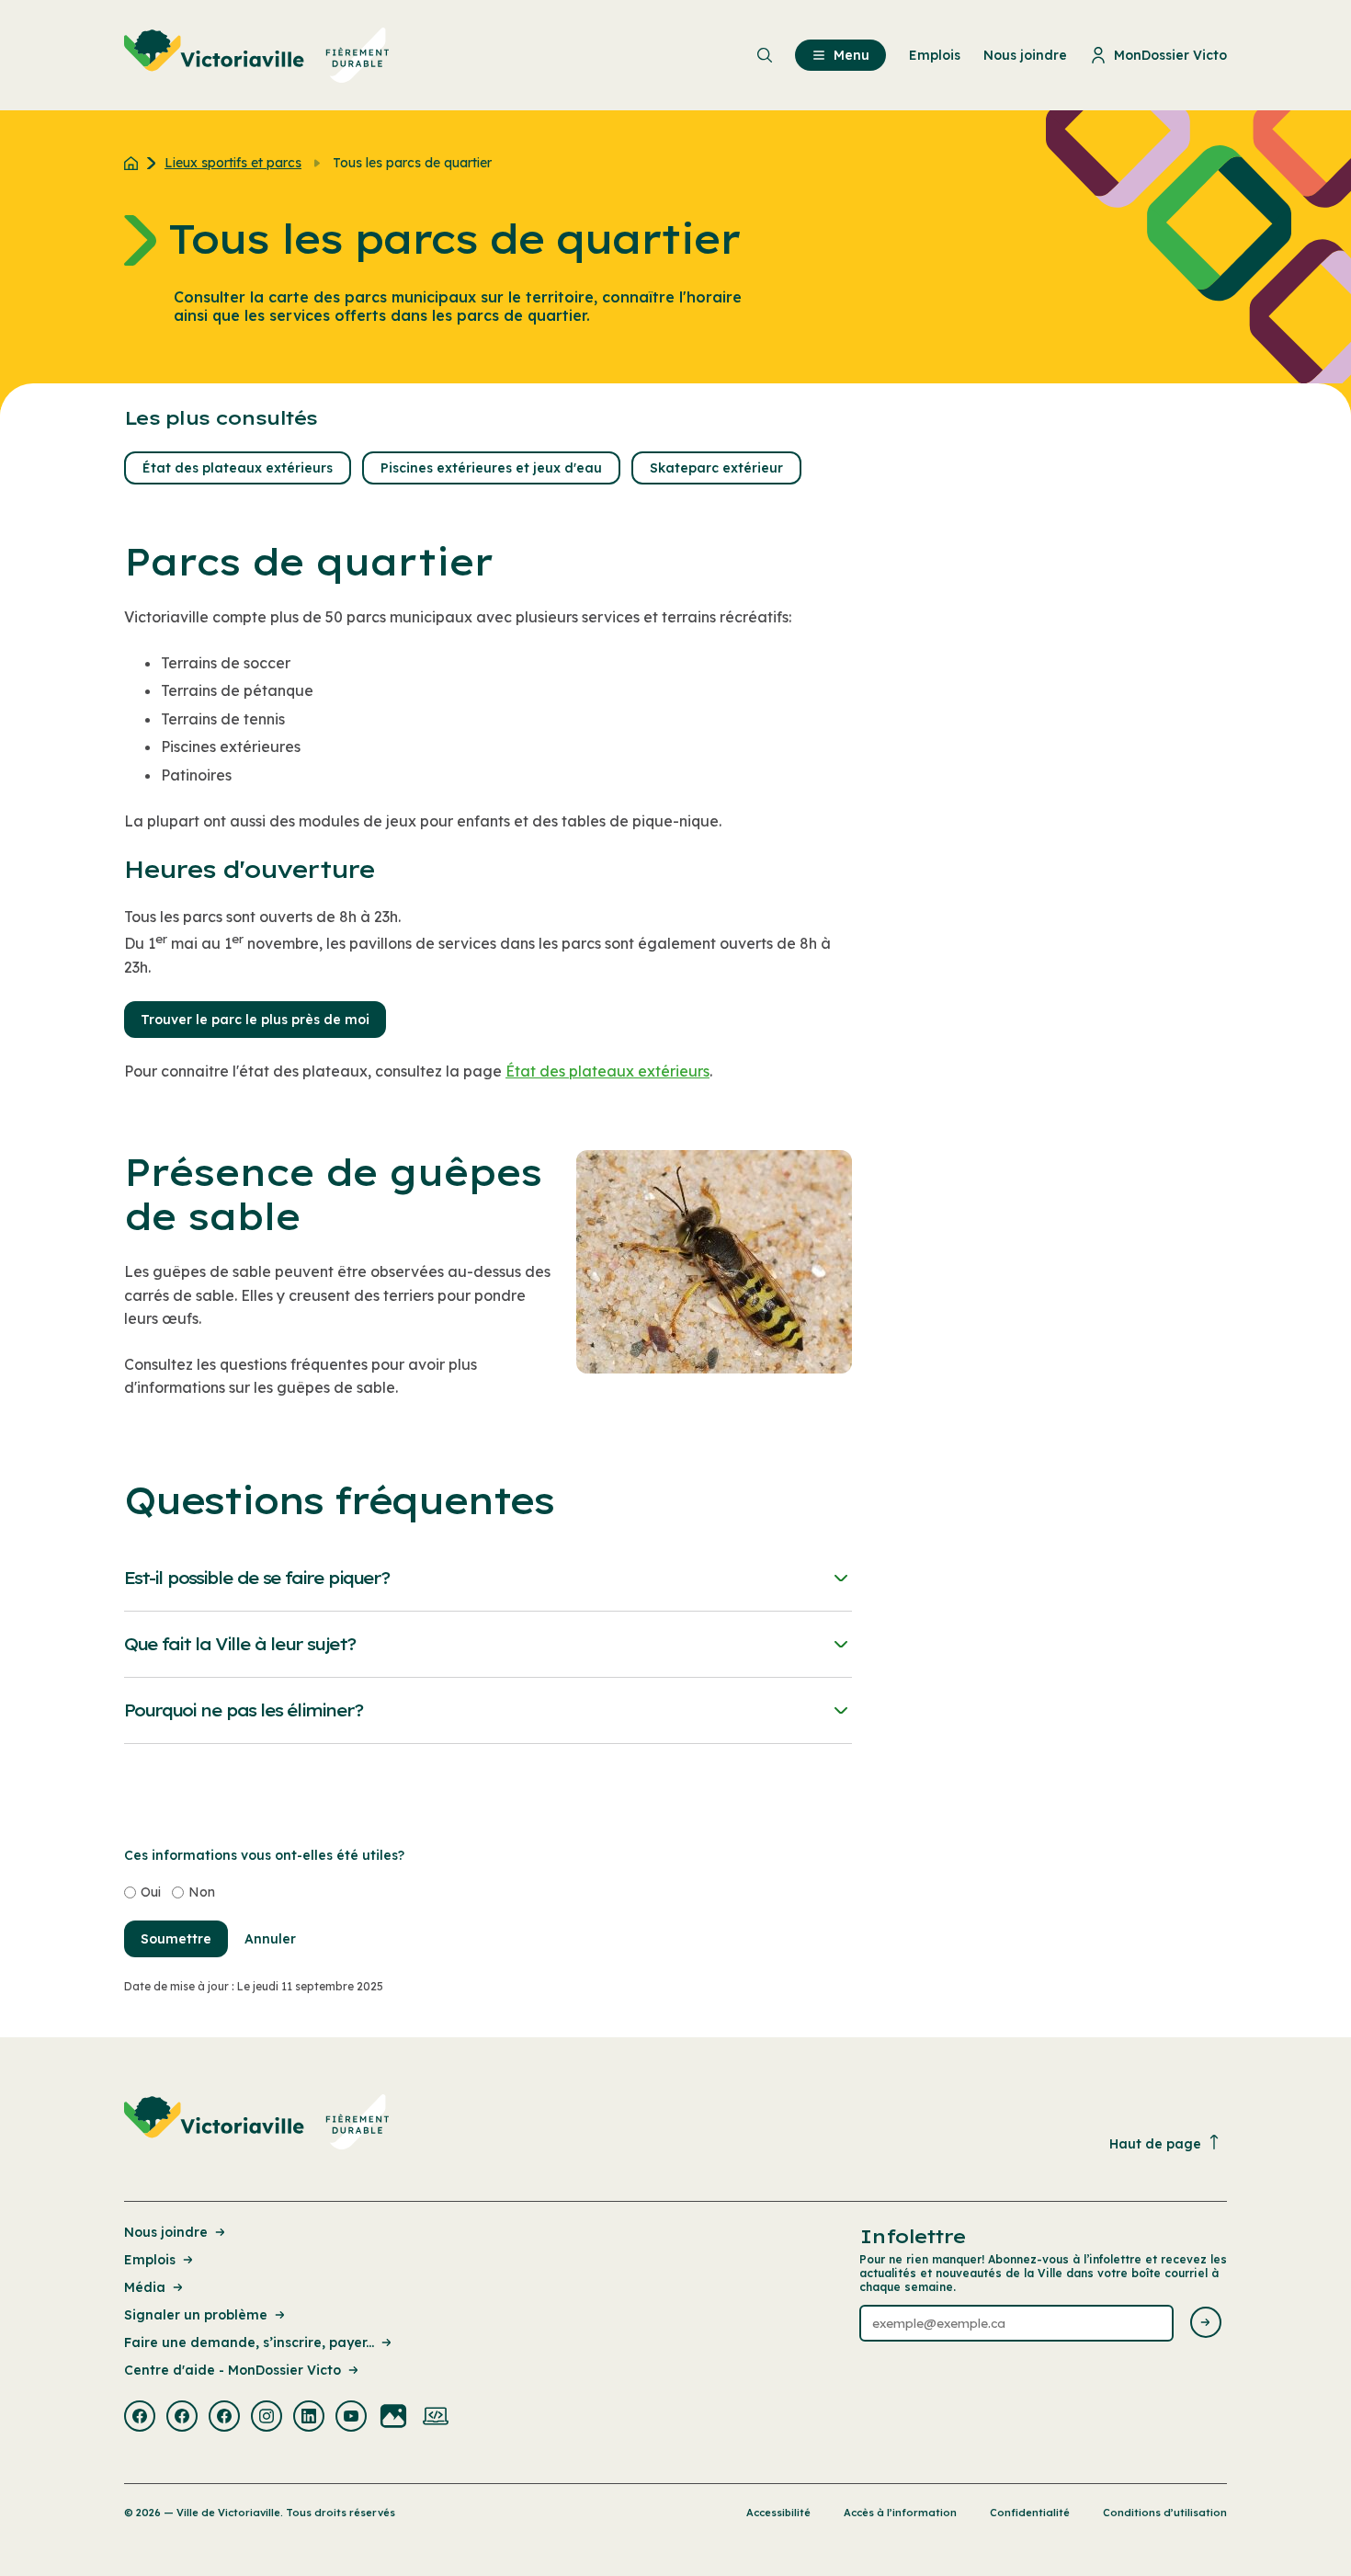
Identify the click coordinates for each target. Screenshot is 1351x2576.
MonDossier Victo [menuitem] (1170, 55)
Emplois (150, 2260)
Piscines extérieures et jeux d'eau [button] (491, 468)
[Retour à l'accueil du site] (136, 163)
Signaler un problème (196, 2315)
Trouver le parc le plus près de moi (255, 1020)
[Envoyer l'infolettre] (1206, 2324)
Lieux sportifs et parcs (233, 163)
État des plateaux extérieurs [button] (238, 468)
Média (145, 2287)
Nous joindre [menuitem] (1025, 55)
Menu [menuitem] (851, 55)
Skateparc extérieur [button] (716, 468)
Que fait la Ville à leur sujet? (240, 1644)
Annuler (270, 1939)
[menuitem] (257, 55)
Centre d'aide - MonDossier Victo (233, 2370)
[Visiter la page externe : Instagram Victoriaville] (267, 2418)
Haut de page (1155, 2144)
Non (202, 1892)
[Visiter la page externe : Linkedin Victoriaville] (309, 2418)
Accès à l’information (900, 2513)
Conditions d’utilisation (1165, 2513)
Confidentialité (1030, 2513)
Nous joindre (166, 2232)
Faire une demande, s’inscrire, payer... (249, 2342)
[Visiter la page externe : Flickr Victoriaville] (393, 2418)
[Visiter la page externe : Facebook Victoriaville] (140, 2418)
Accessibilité (778, 2513)
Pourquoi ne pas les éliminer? (244, 1710)
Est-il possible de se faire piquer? (257, 1578)
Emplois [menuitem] (935, 55)
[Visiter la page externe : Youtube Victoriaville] (351, 2418)
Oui (151, 1892)
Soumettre (176, 1939)
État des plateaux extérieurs (607, 1071)
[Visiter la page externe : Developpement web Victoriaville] (436, 2418)
